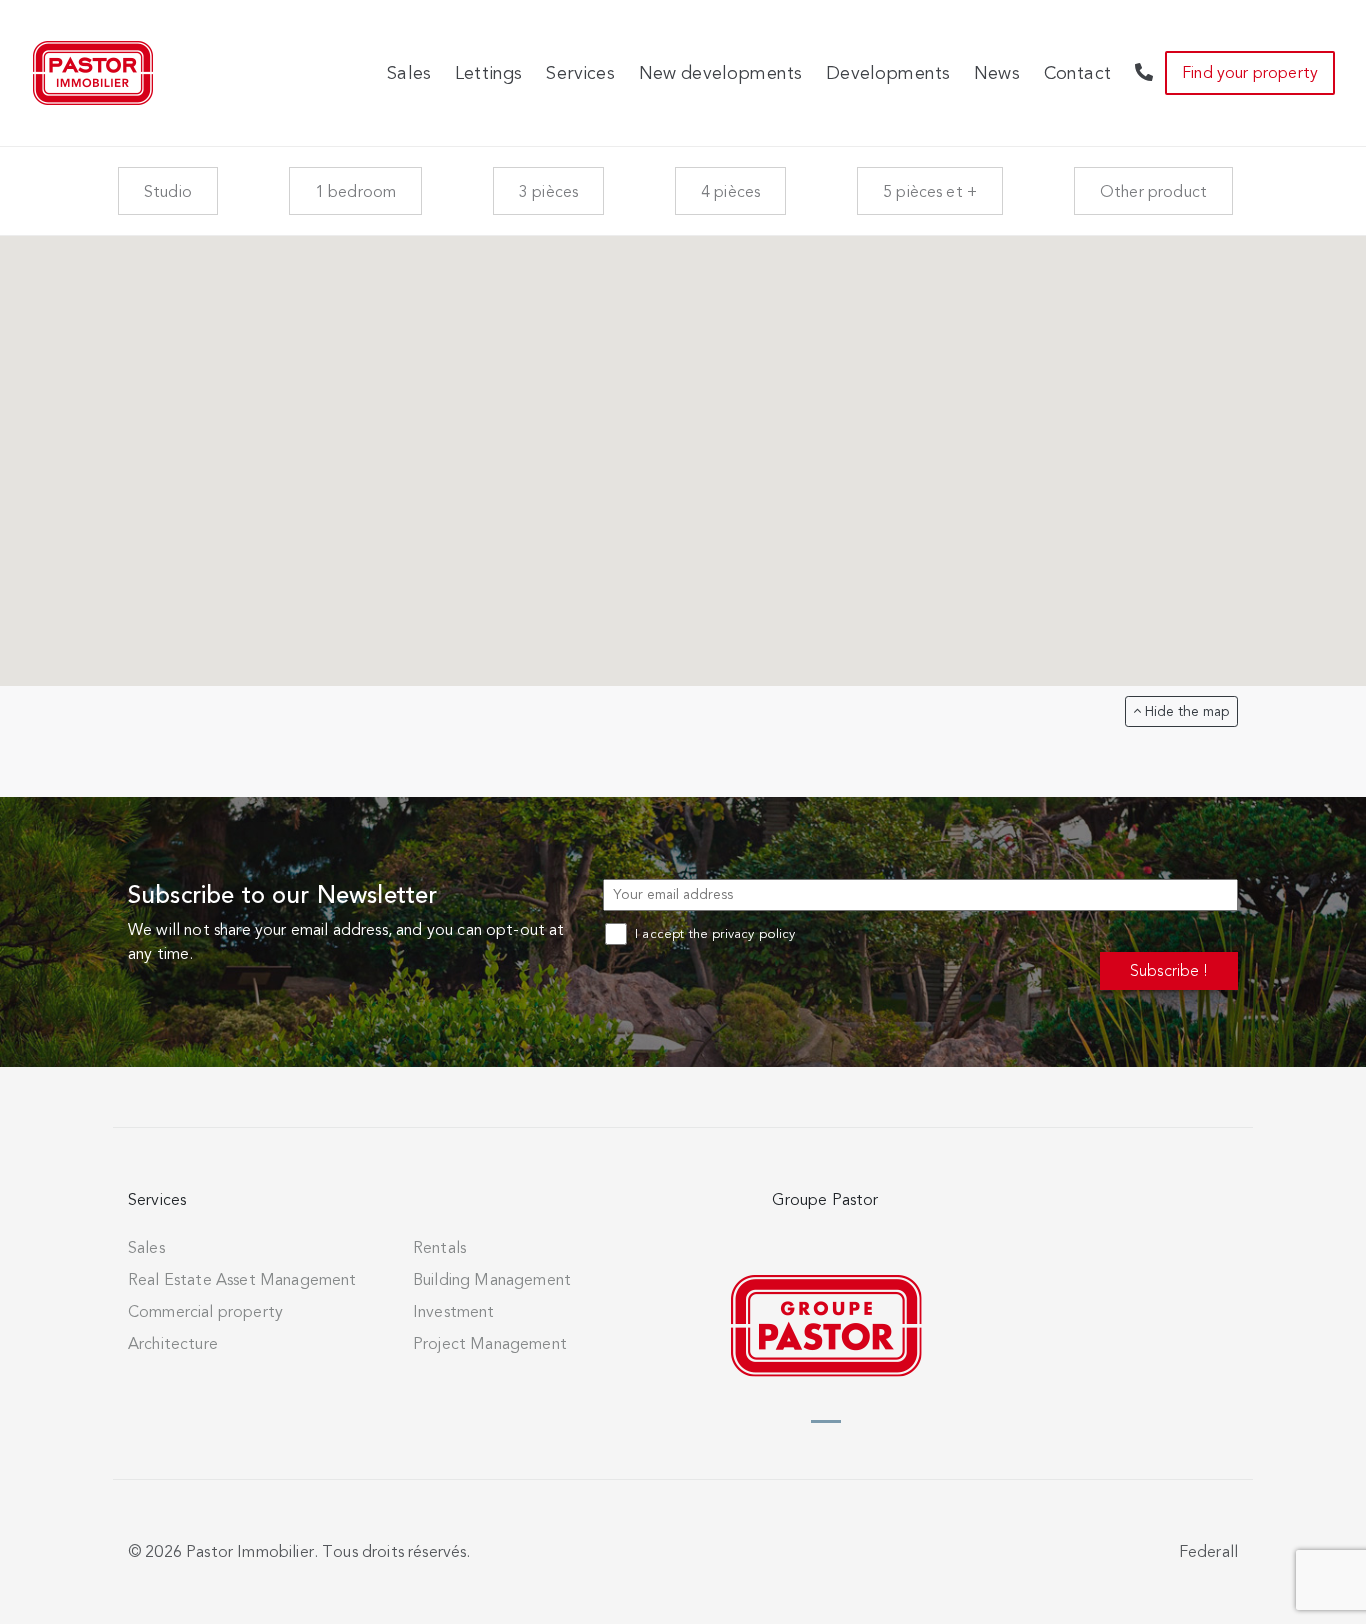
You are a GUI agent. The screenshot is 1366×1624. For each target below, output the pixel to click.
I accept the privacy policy (713, 934)
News (997, 73)
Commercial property (205, 1312)
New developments (721, 73)
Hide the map (1185, 711)
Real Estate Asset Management (242, 1280)
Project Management (490, 1344)
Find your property (1250, 73)
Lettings (488, 73)
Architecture (173, 1344)
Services (580, 73)
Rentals (439, 1248)
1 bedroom (355, 192)
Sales (409, 73)
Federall (1208, 1552)
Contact (1077, 73)
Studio (168, 192)
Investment (454, 1312)
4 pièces (730, 192)
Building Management (492, 1280)
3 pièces (548, 192)
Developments (888, 73)
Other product (1153, 192)
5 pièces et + (930, 192)
